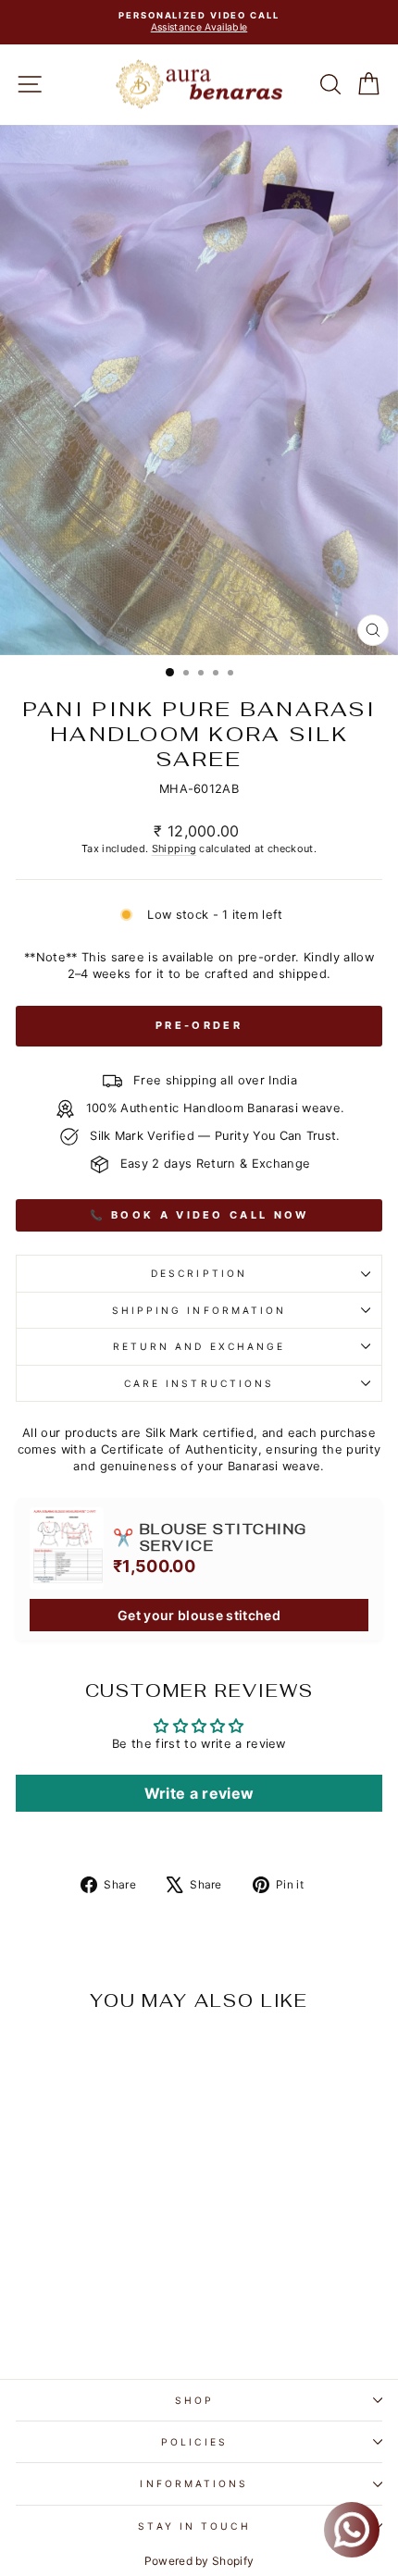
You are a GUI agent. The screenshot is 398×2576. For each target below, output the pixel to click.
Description (199, 1273)
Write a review (199, 1793)
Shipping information (199, 1310)
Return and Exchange (199, 1346)
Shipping (174, 848)
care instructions (199, 1383)
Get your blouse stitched (199, 1615)
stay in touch (194, 2526)
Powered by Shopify (199, 2561)
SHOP (194, 2400)
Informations (194, 2483)
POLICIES (194, 2442)
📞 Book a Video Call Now (199, 1215)
